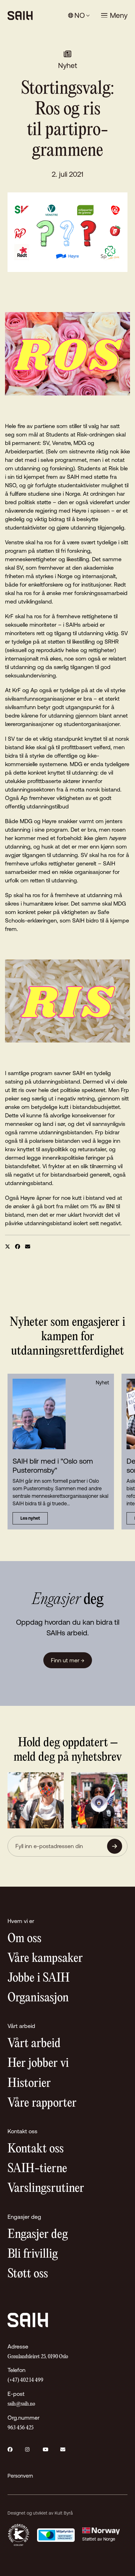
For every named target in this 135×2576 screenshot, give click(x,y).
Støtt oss (28, 2274)
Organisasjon (38, 1998)
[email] (28, 1246)
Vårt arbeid (34, 2044)
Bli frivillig (33, 2254)
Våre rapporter (42, 2103)
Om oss (24, 1939)
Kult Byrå (64, 2513)
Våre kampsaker (45, 1959)
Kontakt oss (36, 2149)
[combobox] (79, 16)
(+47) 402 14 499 (25, 2380)
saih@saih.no (21, 2404)
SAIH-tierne (37, 2169)
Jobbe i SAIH (39, 1978)
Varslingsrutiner (46, 2189)
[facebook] (18, 1246)
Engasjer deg (38, 2235)
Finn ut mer (68, 1660)
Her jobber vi (38, 2064)
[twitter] (8, 1246)
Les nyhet (30, 1518)
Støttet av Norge (99, 2539)
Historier (29, 2084)
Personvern (20, 2476)
